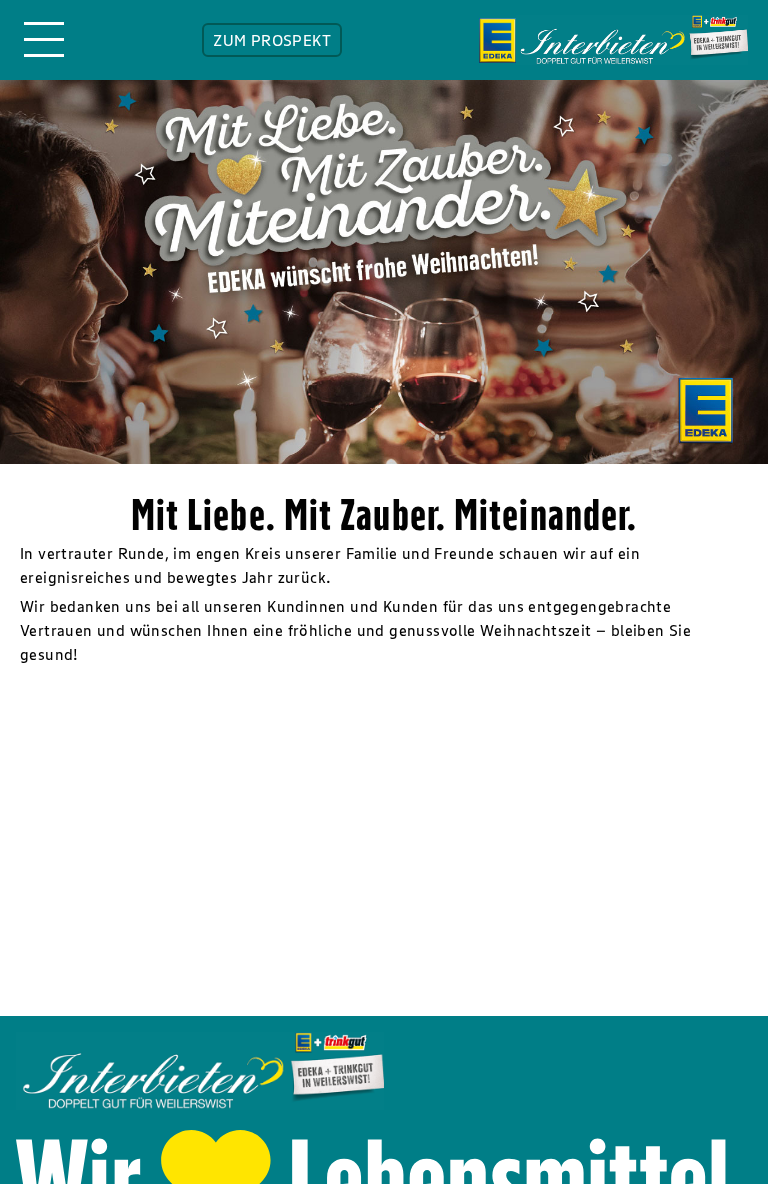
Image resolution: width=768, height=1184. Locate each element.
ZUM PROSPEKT (272, 40)
